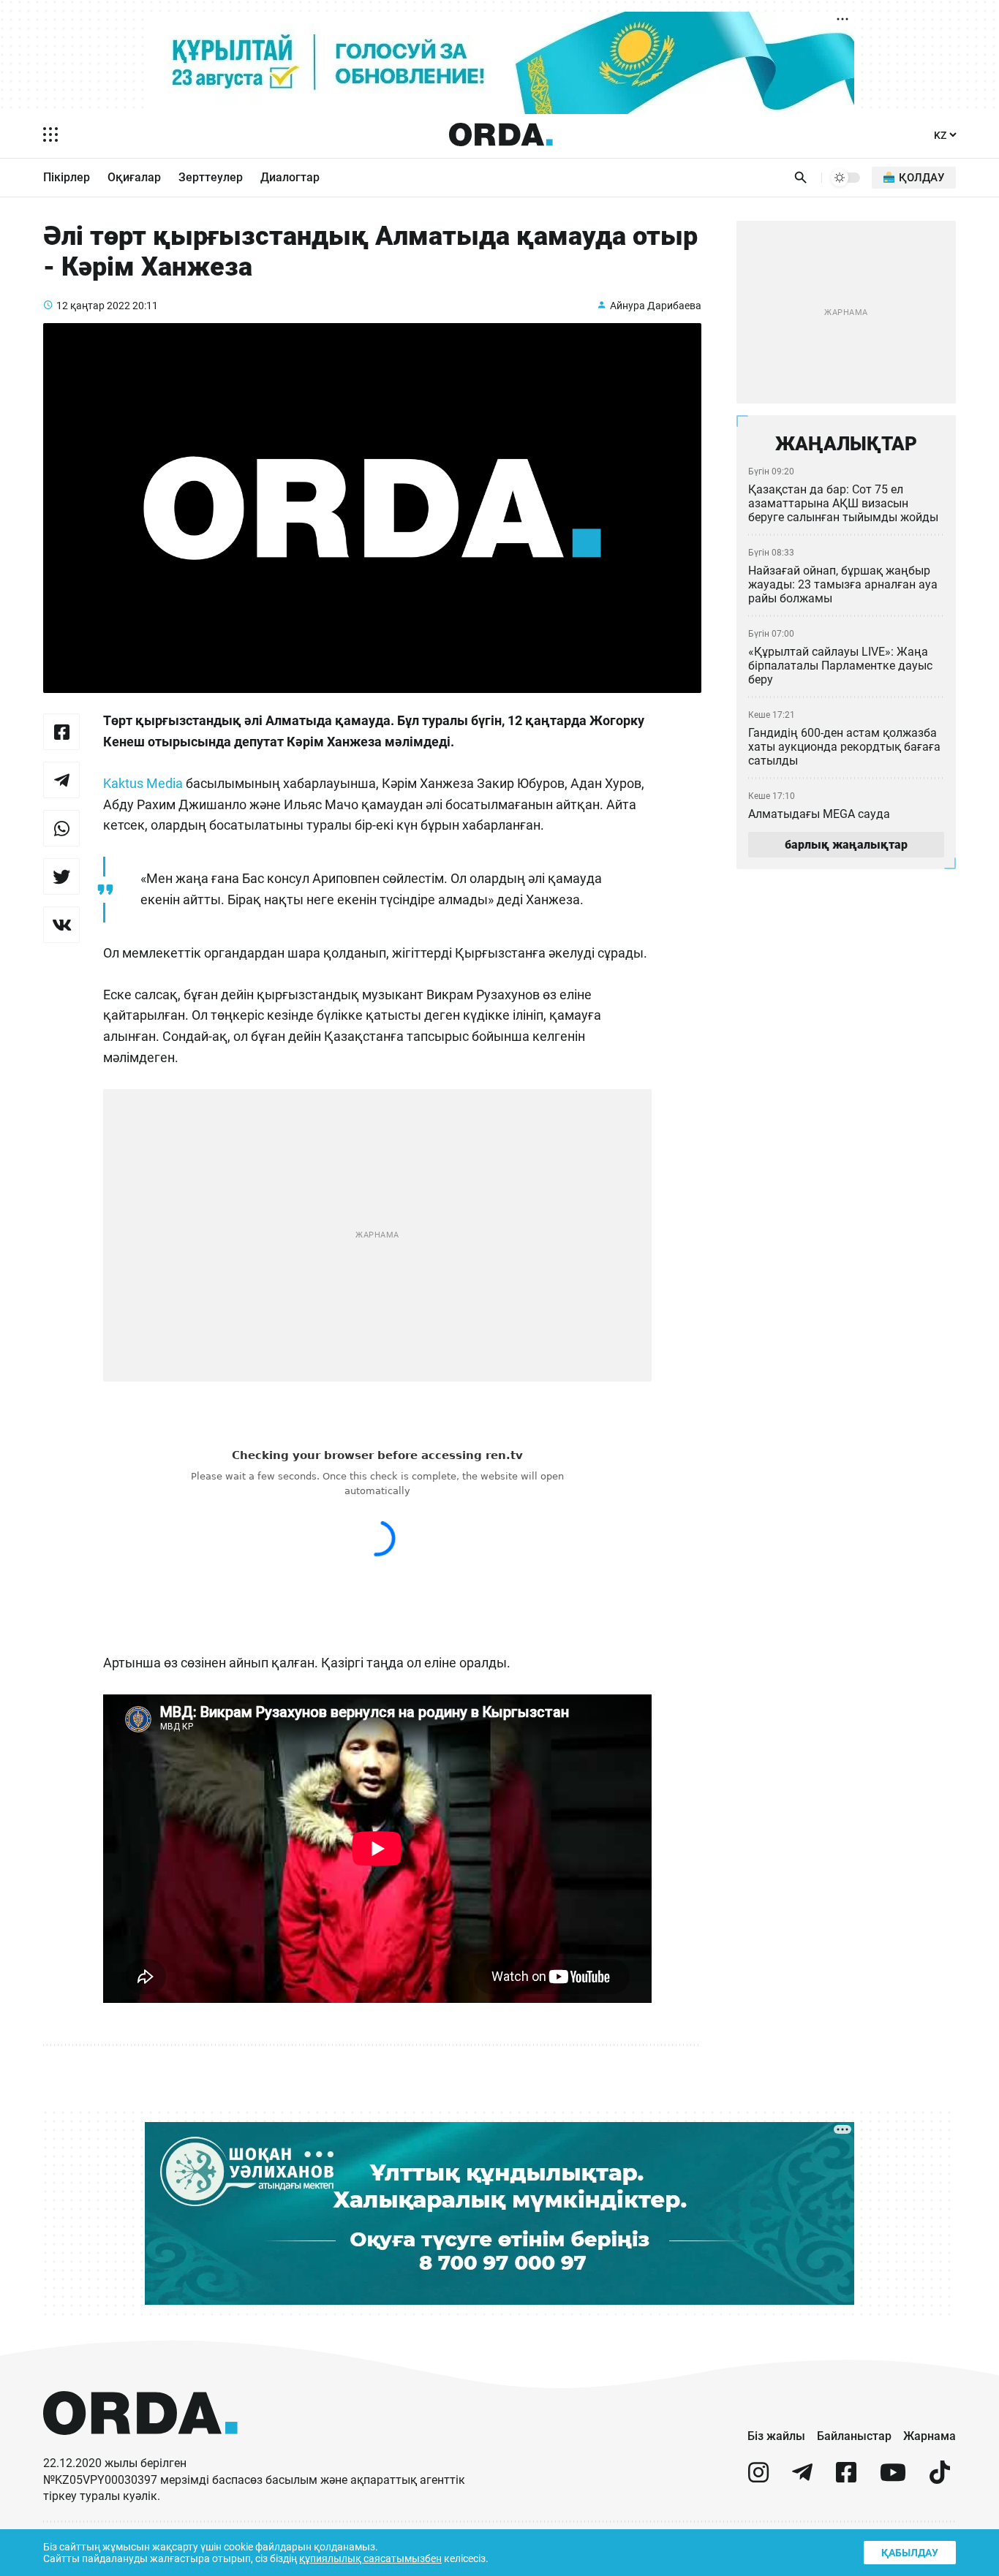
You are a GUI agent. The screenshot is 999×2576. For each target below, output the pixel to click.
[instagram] (758, 2478)
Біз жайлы (776, 2436)
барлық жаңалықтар (846, 845)
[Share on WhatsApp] (61, 828)
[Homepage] (501, 135)
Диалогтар (290, 177)
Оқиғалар (134, 177)
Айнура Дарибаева (656, 306)
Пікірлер (67, 177)
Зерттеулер (211, 177)
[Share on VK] (61, 925)
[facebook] (846, 2478)
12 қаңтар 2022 (93, 306)
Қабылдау (910, 2553)
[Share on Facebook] (61, 732)
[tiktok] (940, 2478)
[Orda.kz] (140, 2448)
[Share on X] (61, 876)
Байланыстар (854, 2436)
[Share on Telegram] (61, 780)
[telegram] (802, 2478)
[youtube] (893, 2478)
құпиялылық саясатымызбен (370, 2558)
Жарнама (930, 2436)
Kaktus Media (143, 783)
